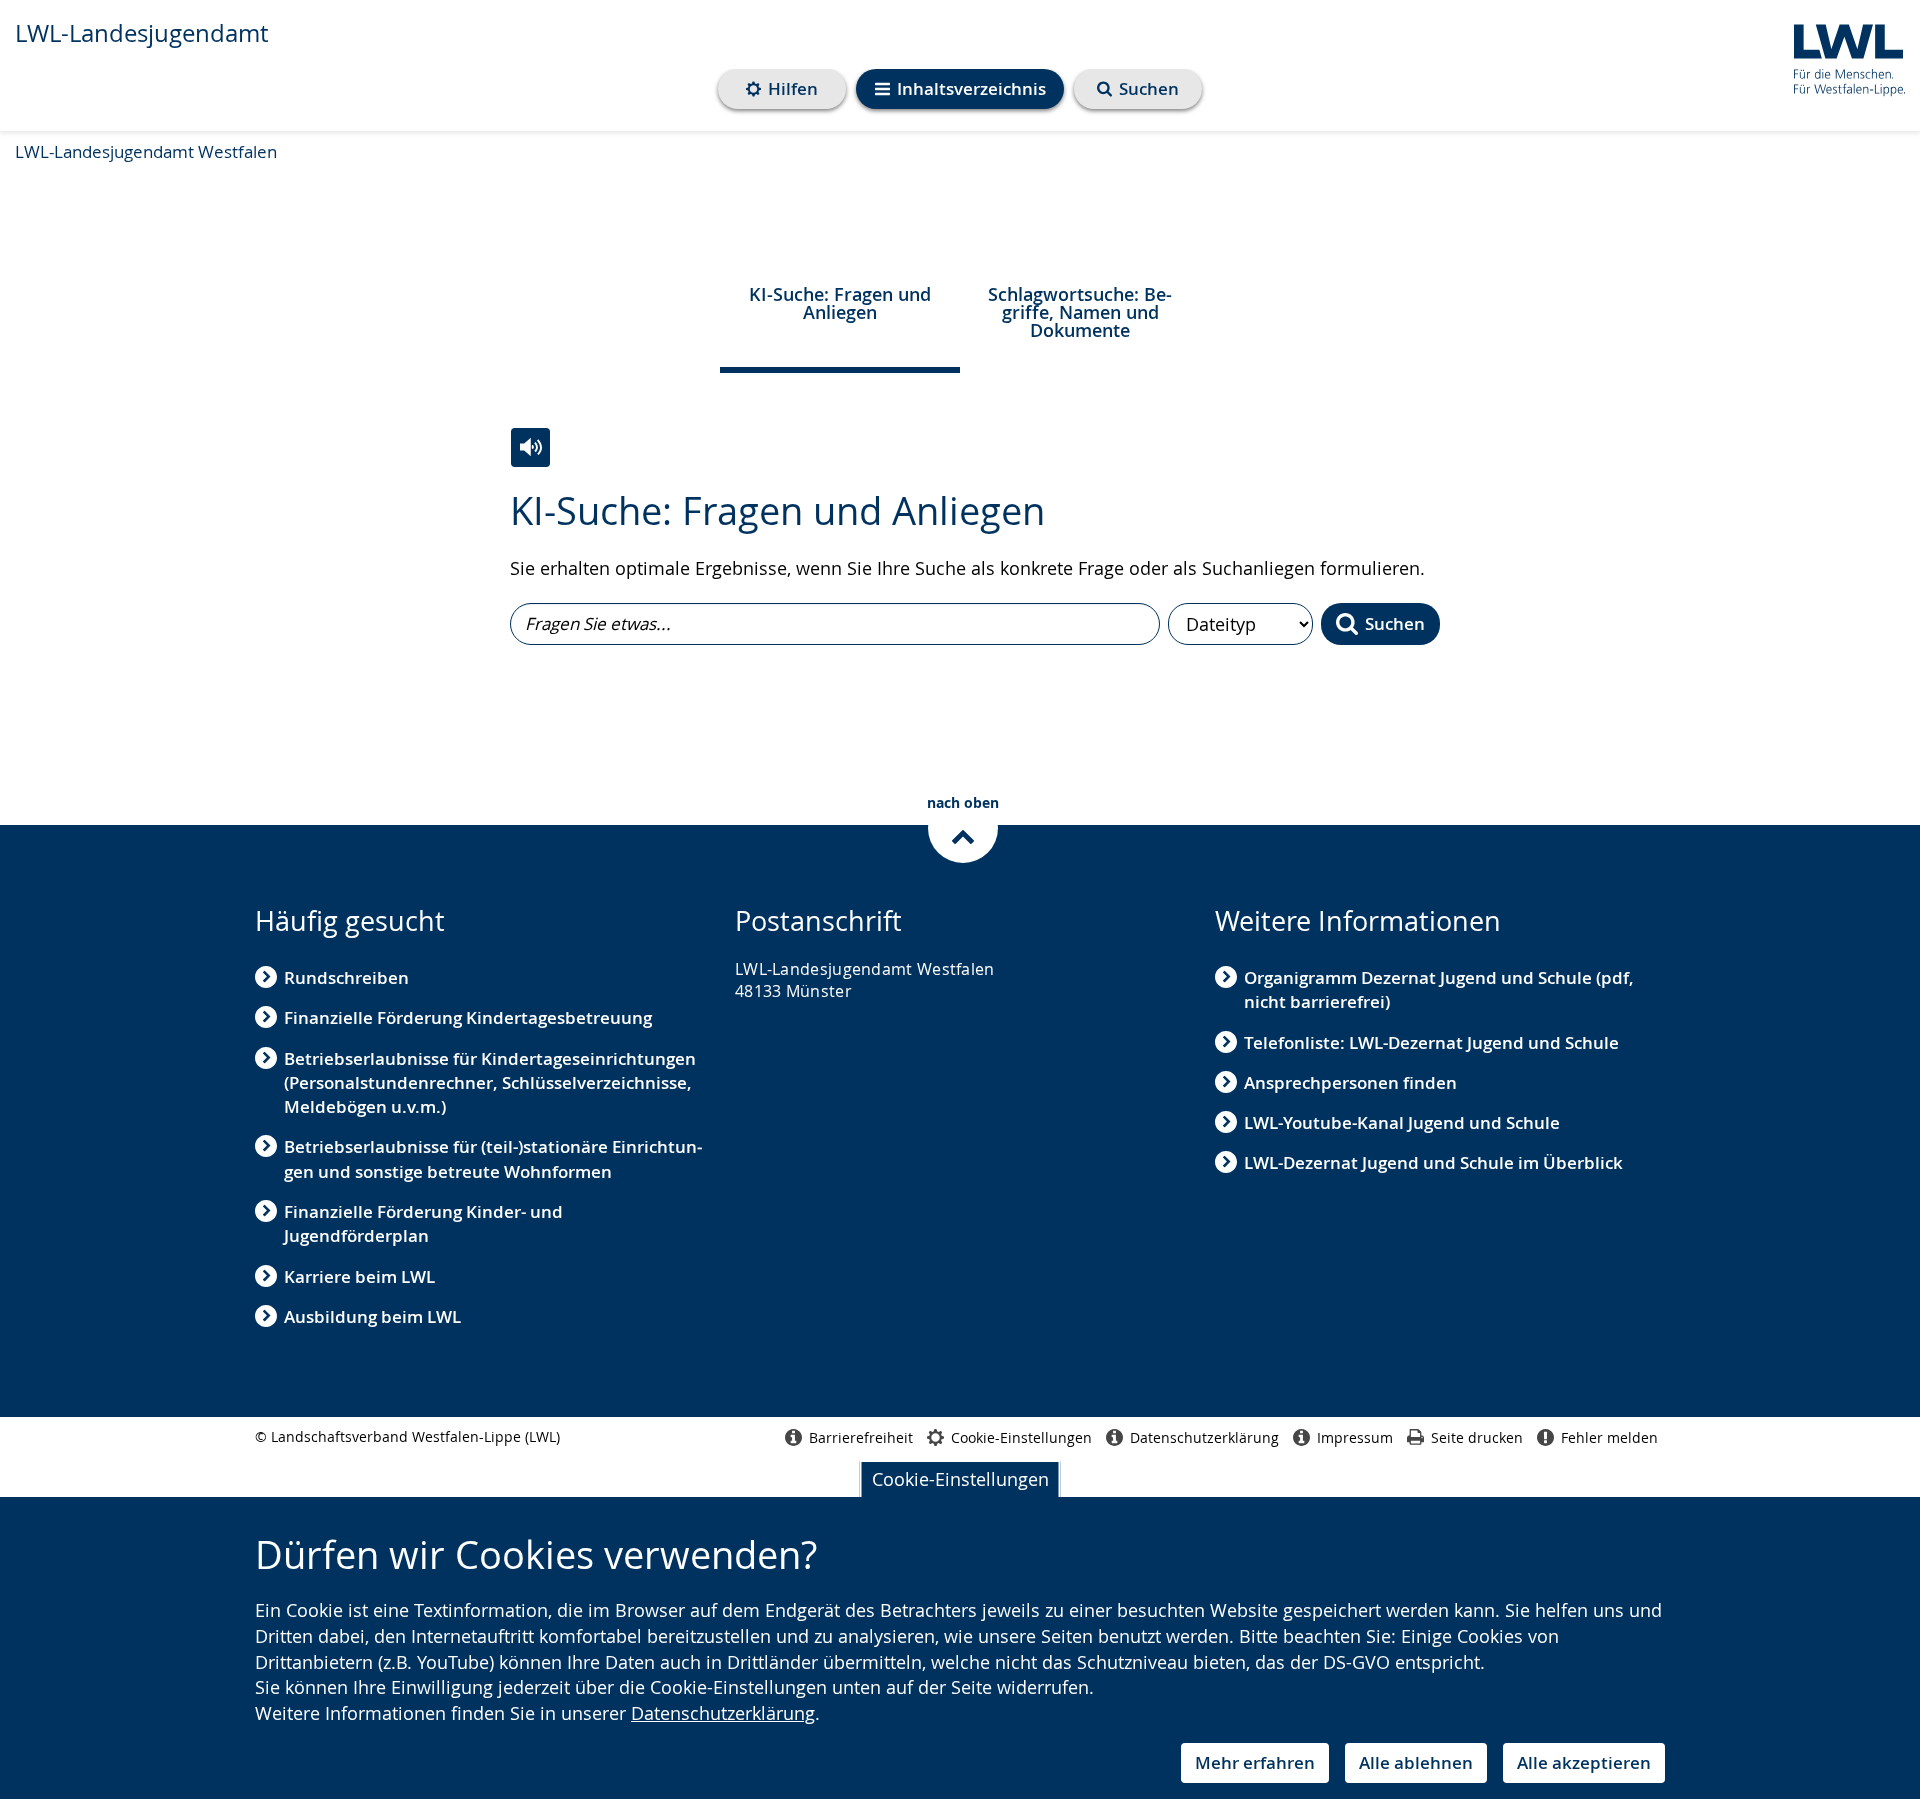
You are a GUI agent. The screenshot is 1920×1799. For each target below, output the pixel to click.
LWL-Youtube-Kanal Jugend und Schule (1402, 1122)
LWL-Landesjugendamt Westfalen (146, 151)
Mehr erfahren (1255, 1762)
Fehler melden (1609, 1437)
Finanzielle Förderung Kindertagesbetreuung (468, 1017)
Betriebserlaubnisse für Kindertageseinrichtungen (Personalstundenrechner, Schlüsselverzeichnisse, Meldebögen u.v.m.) (490, 1083)
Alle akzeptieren (1584, 1762)
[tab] (840, 309)
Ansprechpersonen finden (1350, 1082)
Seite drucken (1477, 1437)
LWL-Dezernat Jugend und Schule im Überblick (1433, 1162)
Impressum (1355, 1437)
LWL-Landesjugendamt (141, 33)
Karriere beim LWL (359, 1276)
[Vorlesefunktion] (530, 447)
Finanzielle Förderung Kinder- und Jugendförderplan (423, 1223)
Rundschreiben (346, 977)
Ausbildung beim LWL (372, 1316)
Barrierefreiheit (861, 1437)
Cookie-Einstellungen (960, 1479)
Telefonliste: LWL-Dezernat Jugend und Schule (1431, 1042)
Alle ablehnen (1416, 1762)
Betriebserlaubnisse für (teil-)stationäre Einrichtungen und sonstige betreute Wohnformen (493, 1158)
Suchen (1395, 623)
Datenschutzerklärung (723, 1713)
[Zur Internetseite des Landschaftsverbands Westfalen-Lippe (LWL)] (1841, 56)
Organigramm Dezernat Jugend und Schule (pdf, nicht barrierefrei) (1439, 989)
